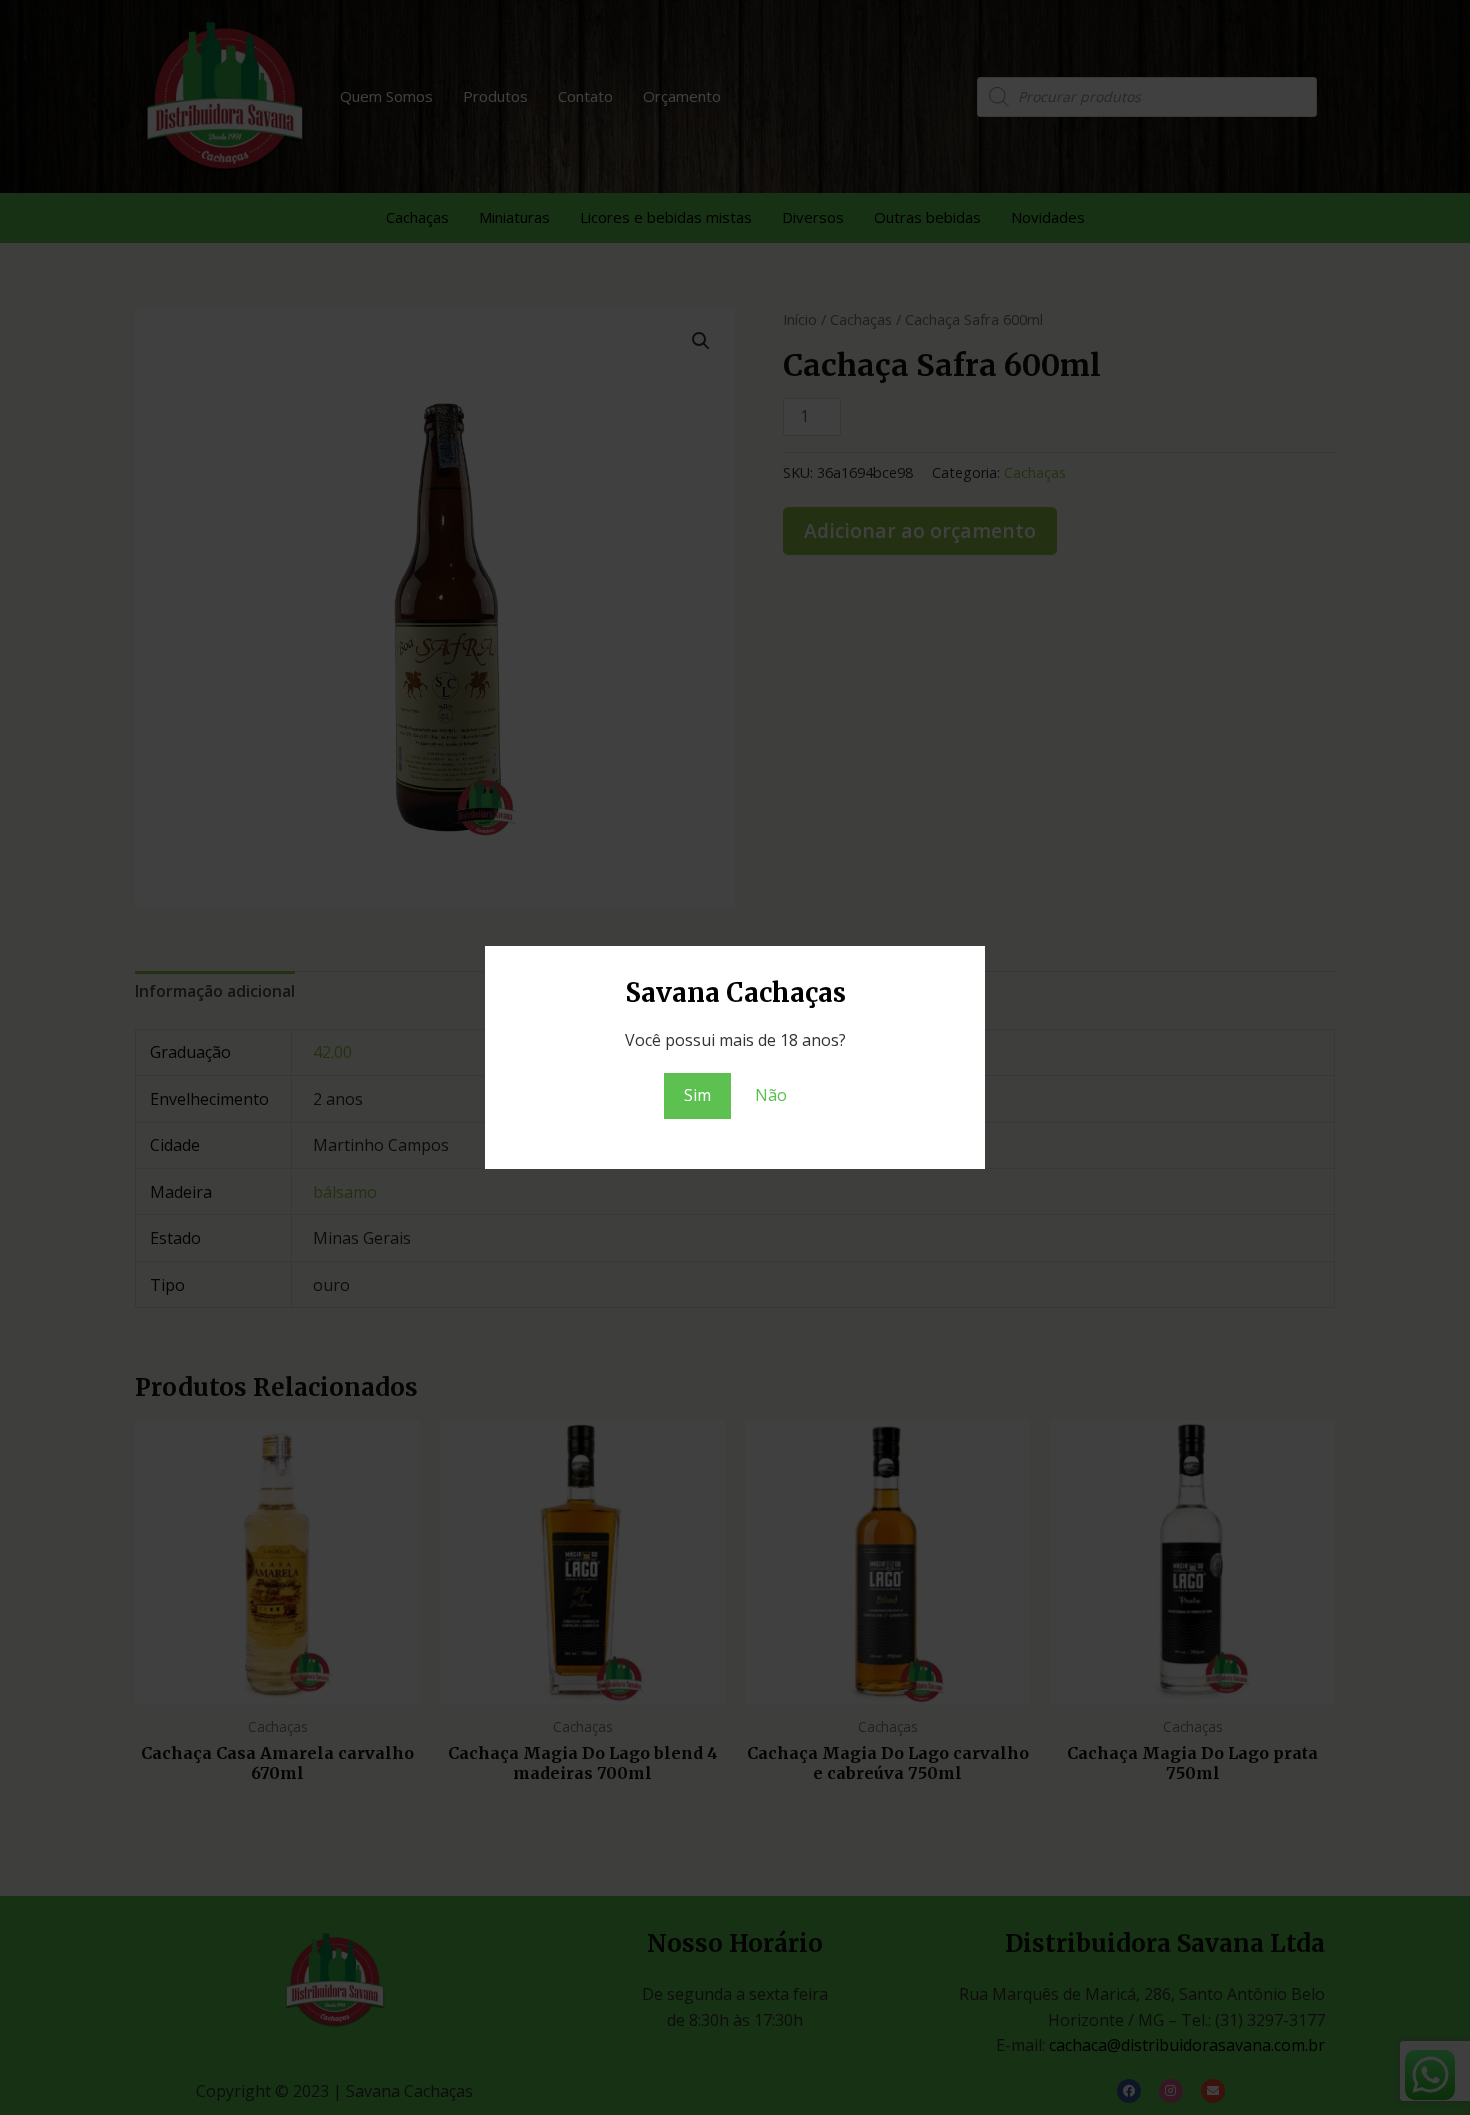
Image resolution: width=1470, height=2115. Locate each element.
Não (771, 1095)
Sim (697, 1095)
